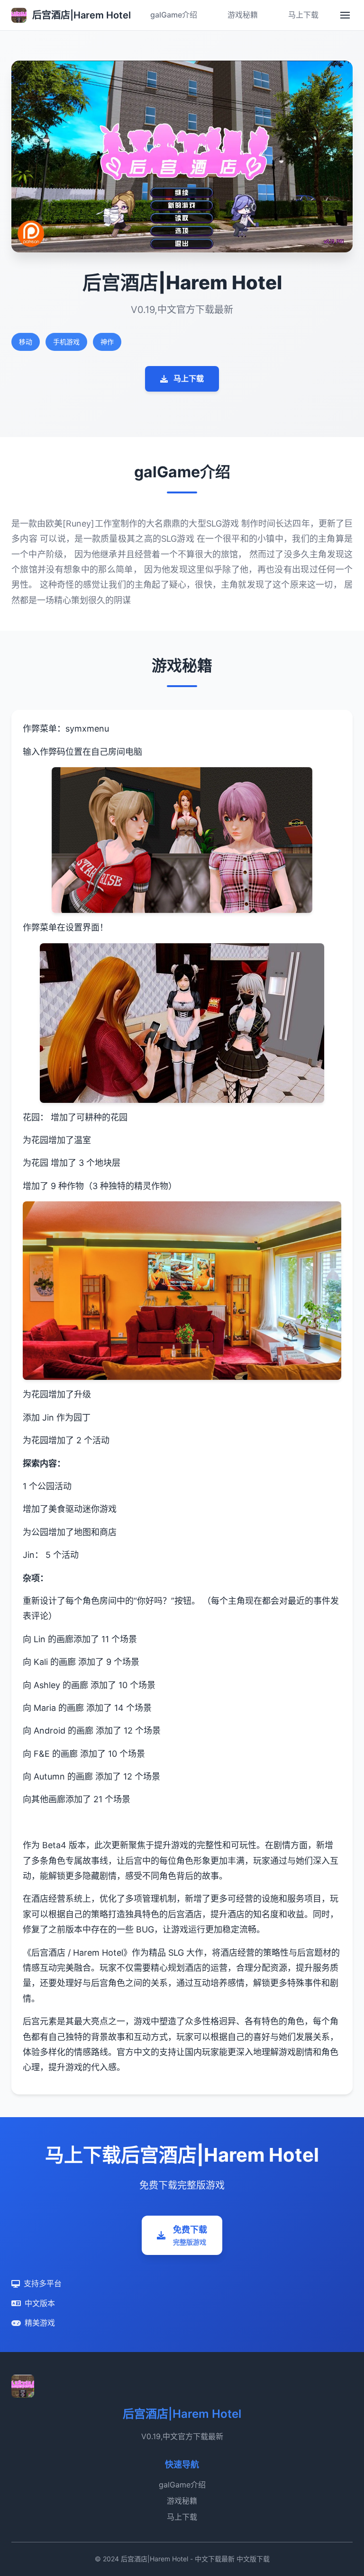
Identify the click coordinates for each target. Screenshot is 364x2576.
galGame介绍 (174, 15)
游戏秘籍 (243, 15)
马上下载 (303, 15)
